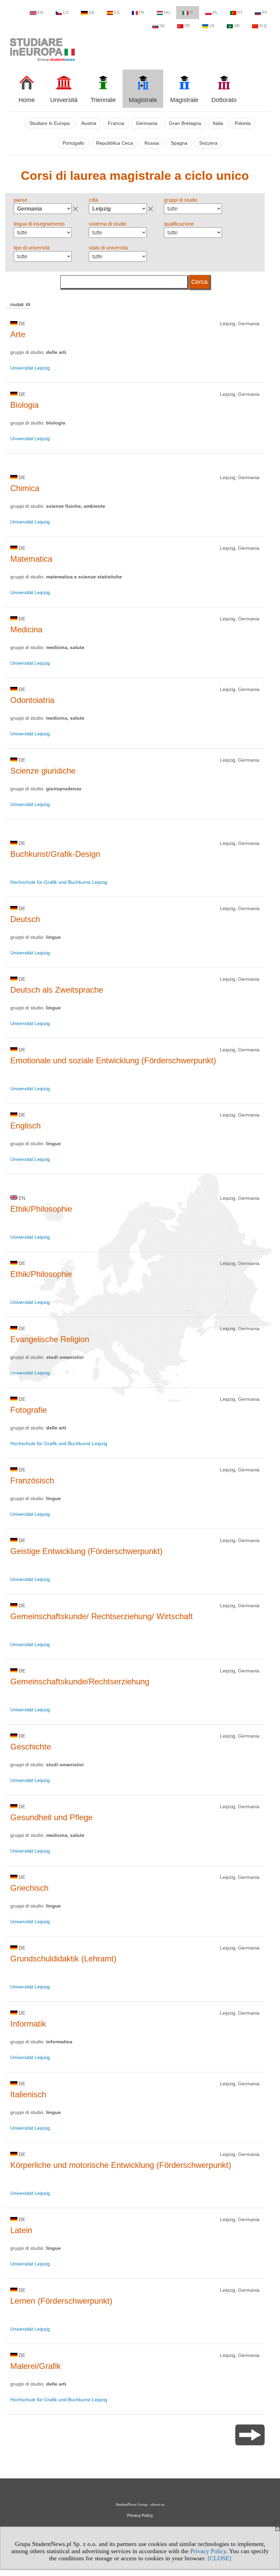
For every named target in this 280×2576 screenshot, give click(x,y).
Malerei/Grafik (36, 2366)
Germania (147, 123)
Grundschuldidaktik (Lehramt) (63, 1959)
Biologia (24, 405)
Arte (18, 334)
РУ (265, 13)
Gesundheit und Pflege (51, 1817)
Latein (21, 2230)
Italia (218, 123)
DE (92, 13)
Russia (152, 143)
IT (191, 13)
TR (187, 26)
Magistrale (143, 100)
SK (162, 26)
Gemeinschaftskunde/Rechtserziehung (80, 1681)
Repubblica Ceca (114, 143)
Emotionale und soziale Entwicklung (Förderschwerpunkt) (113, 1060)
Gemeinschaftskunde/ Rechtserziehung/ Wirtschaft (102, 1616)
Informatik (28, 2024)
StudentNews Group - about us (140, 2504)
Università (64, 100)
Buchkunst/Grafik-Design (55, 854)
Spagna (179, 143)
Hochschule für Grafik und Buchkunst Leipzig (59, 882)
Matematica (31, 559)
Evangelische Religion (50, 1339)
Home (27, 100)
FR (142, 13)
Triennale (103, 100)
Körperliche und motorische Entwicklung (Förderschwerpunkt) (121, 2165)
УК (212, 26)
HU (167, 13)
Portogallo (73, 143)
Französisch (32, 1480)
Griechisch (29, 1888)
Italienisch (28, 2094)
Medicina (26, 629)
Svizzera (208, 143)
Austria (89, 123)
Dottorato (224, 100)
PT (240, 13)
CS (66, 13)
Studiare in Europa (50, 123)
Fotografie (29, 1410)
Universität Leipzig (30, 368)
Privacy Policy (208, 2551)
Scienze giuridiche (43, 771)
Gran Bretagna (185, 123)
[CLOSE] (219, 2558)
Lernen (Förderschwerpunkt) (61, 2301)
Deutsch (25, 919)
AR (237, 26)
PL (215, 13)
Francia (116, 123)
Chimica (25, 488)
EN (40, 13)
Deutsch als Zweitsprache (57, 990)
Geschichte (31, 1747)
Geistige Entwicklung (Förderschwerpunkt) (86, 1551)
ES (117, 13)
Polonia (243, 123)
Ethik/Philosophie (41, 1209)
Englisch (25, 1126)
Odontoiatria (32, 700)
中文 (263, 26)
